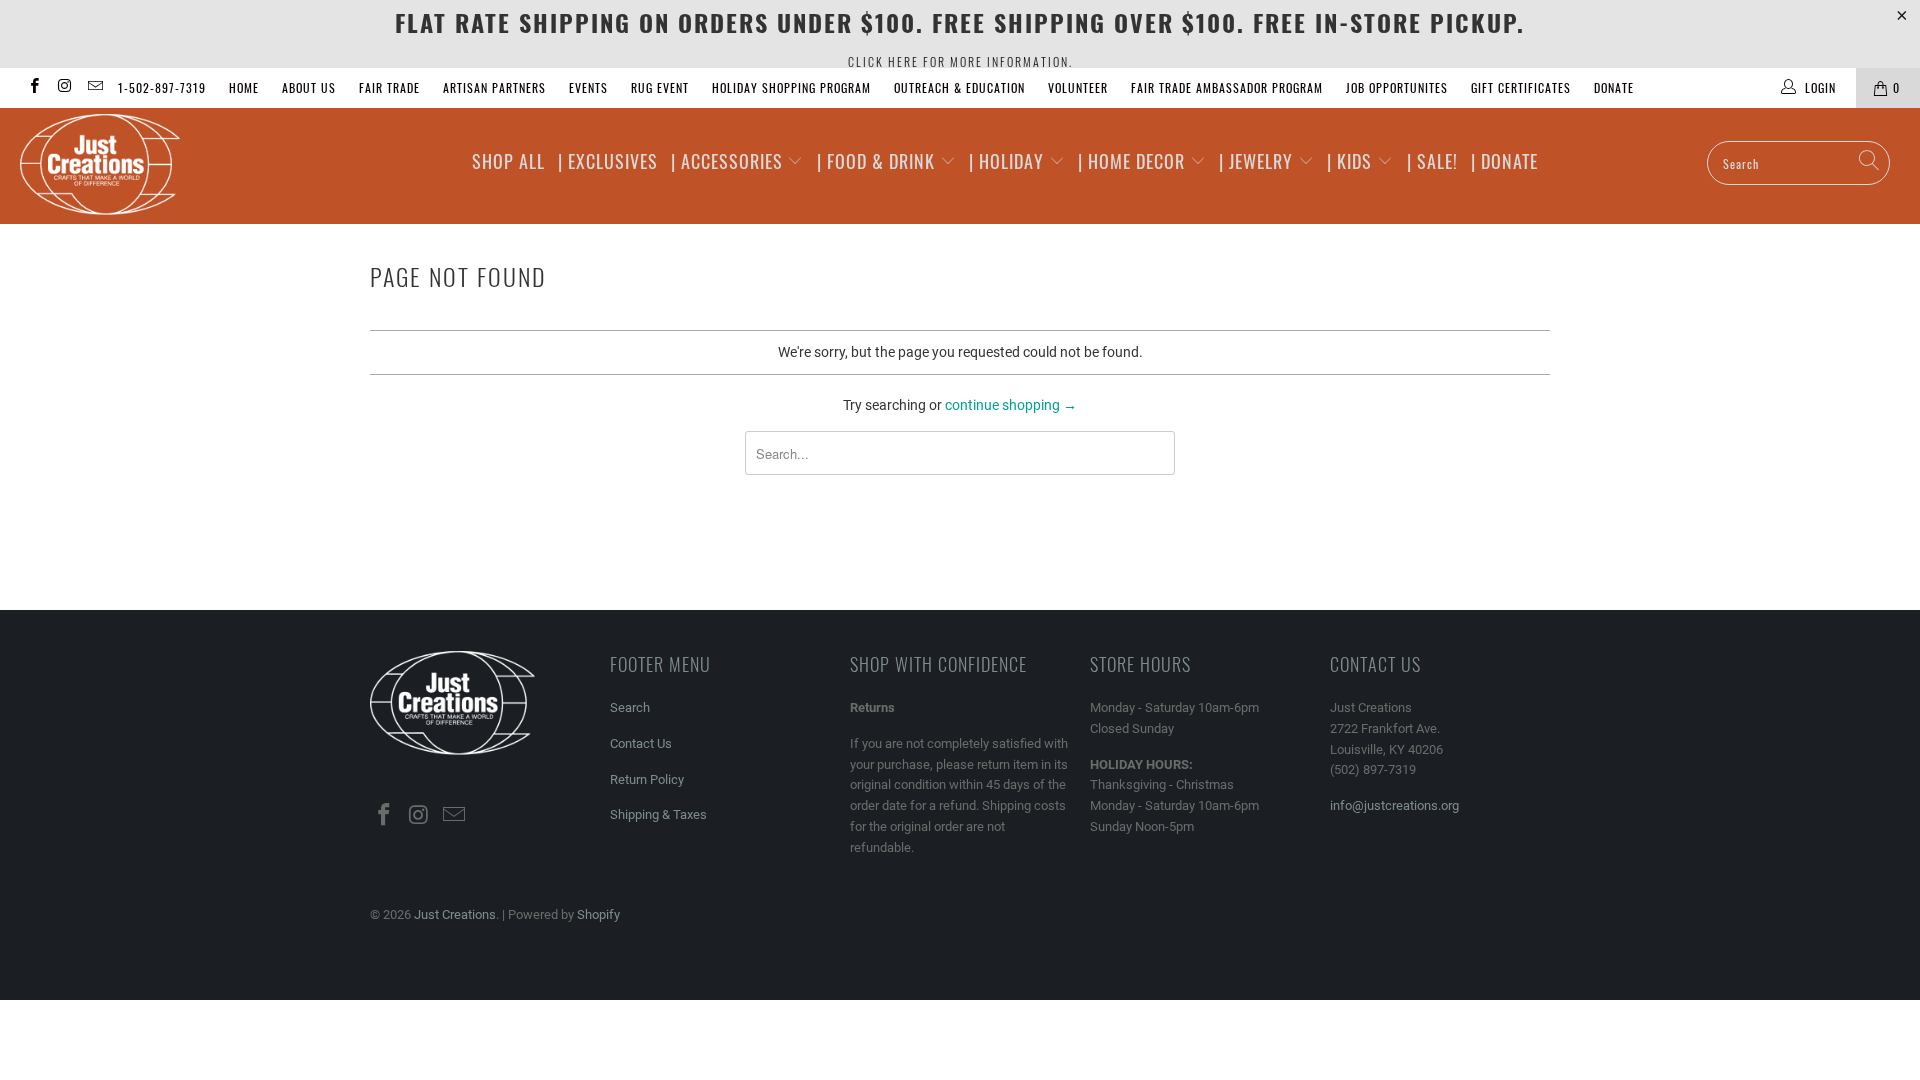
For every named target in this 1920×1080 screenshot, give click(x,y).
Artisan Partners (494, 87)
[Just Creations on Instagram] (63, 88)
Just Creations (455, 914)
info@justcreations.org (1394, 805)
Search (630, 707)
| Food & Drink (878, 161)
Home (244, 87)
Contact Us (641, 743)
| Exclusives (608, 161)
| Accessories (729, 161)
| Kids (1352, 161)
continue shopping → (1011, 405)
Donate (1614, 87)
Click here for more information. (960, 61)
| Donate (1504, 161)
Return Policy (647, 779)
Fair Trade (389, 87)
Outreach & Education (959, 87)
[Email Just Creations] (94, 88)
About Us (309, 87)
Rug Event (660, 87)
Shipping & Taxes (658, 814)
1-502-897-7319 (162, 87)
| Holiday (1009, 161)
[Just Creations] (163, 166)
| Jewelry (1258, 161)
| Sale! (1432, 161)
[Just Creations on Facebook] (33, 88)
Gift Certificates (1521, 87)
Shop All (508, 161)
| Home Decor (1134, 161)
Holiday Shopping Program (791, 87)
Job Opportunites (1397, 87)
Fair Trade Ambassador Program (1227, 87)
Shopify (598, 914)
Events (588, 87)
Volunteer (1078, 87)
